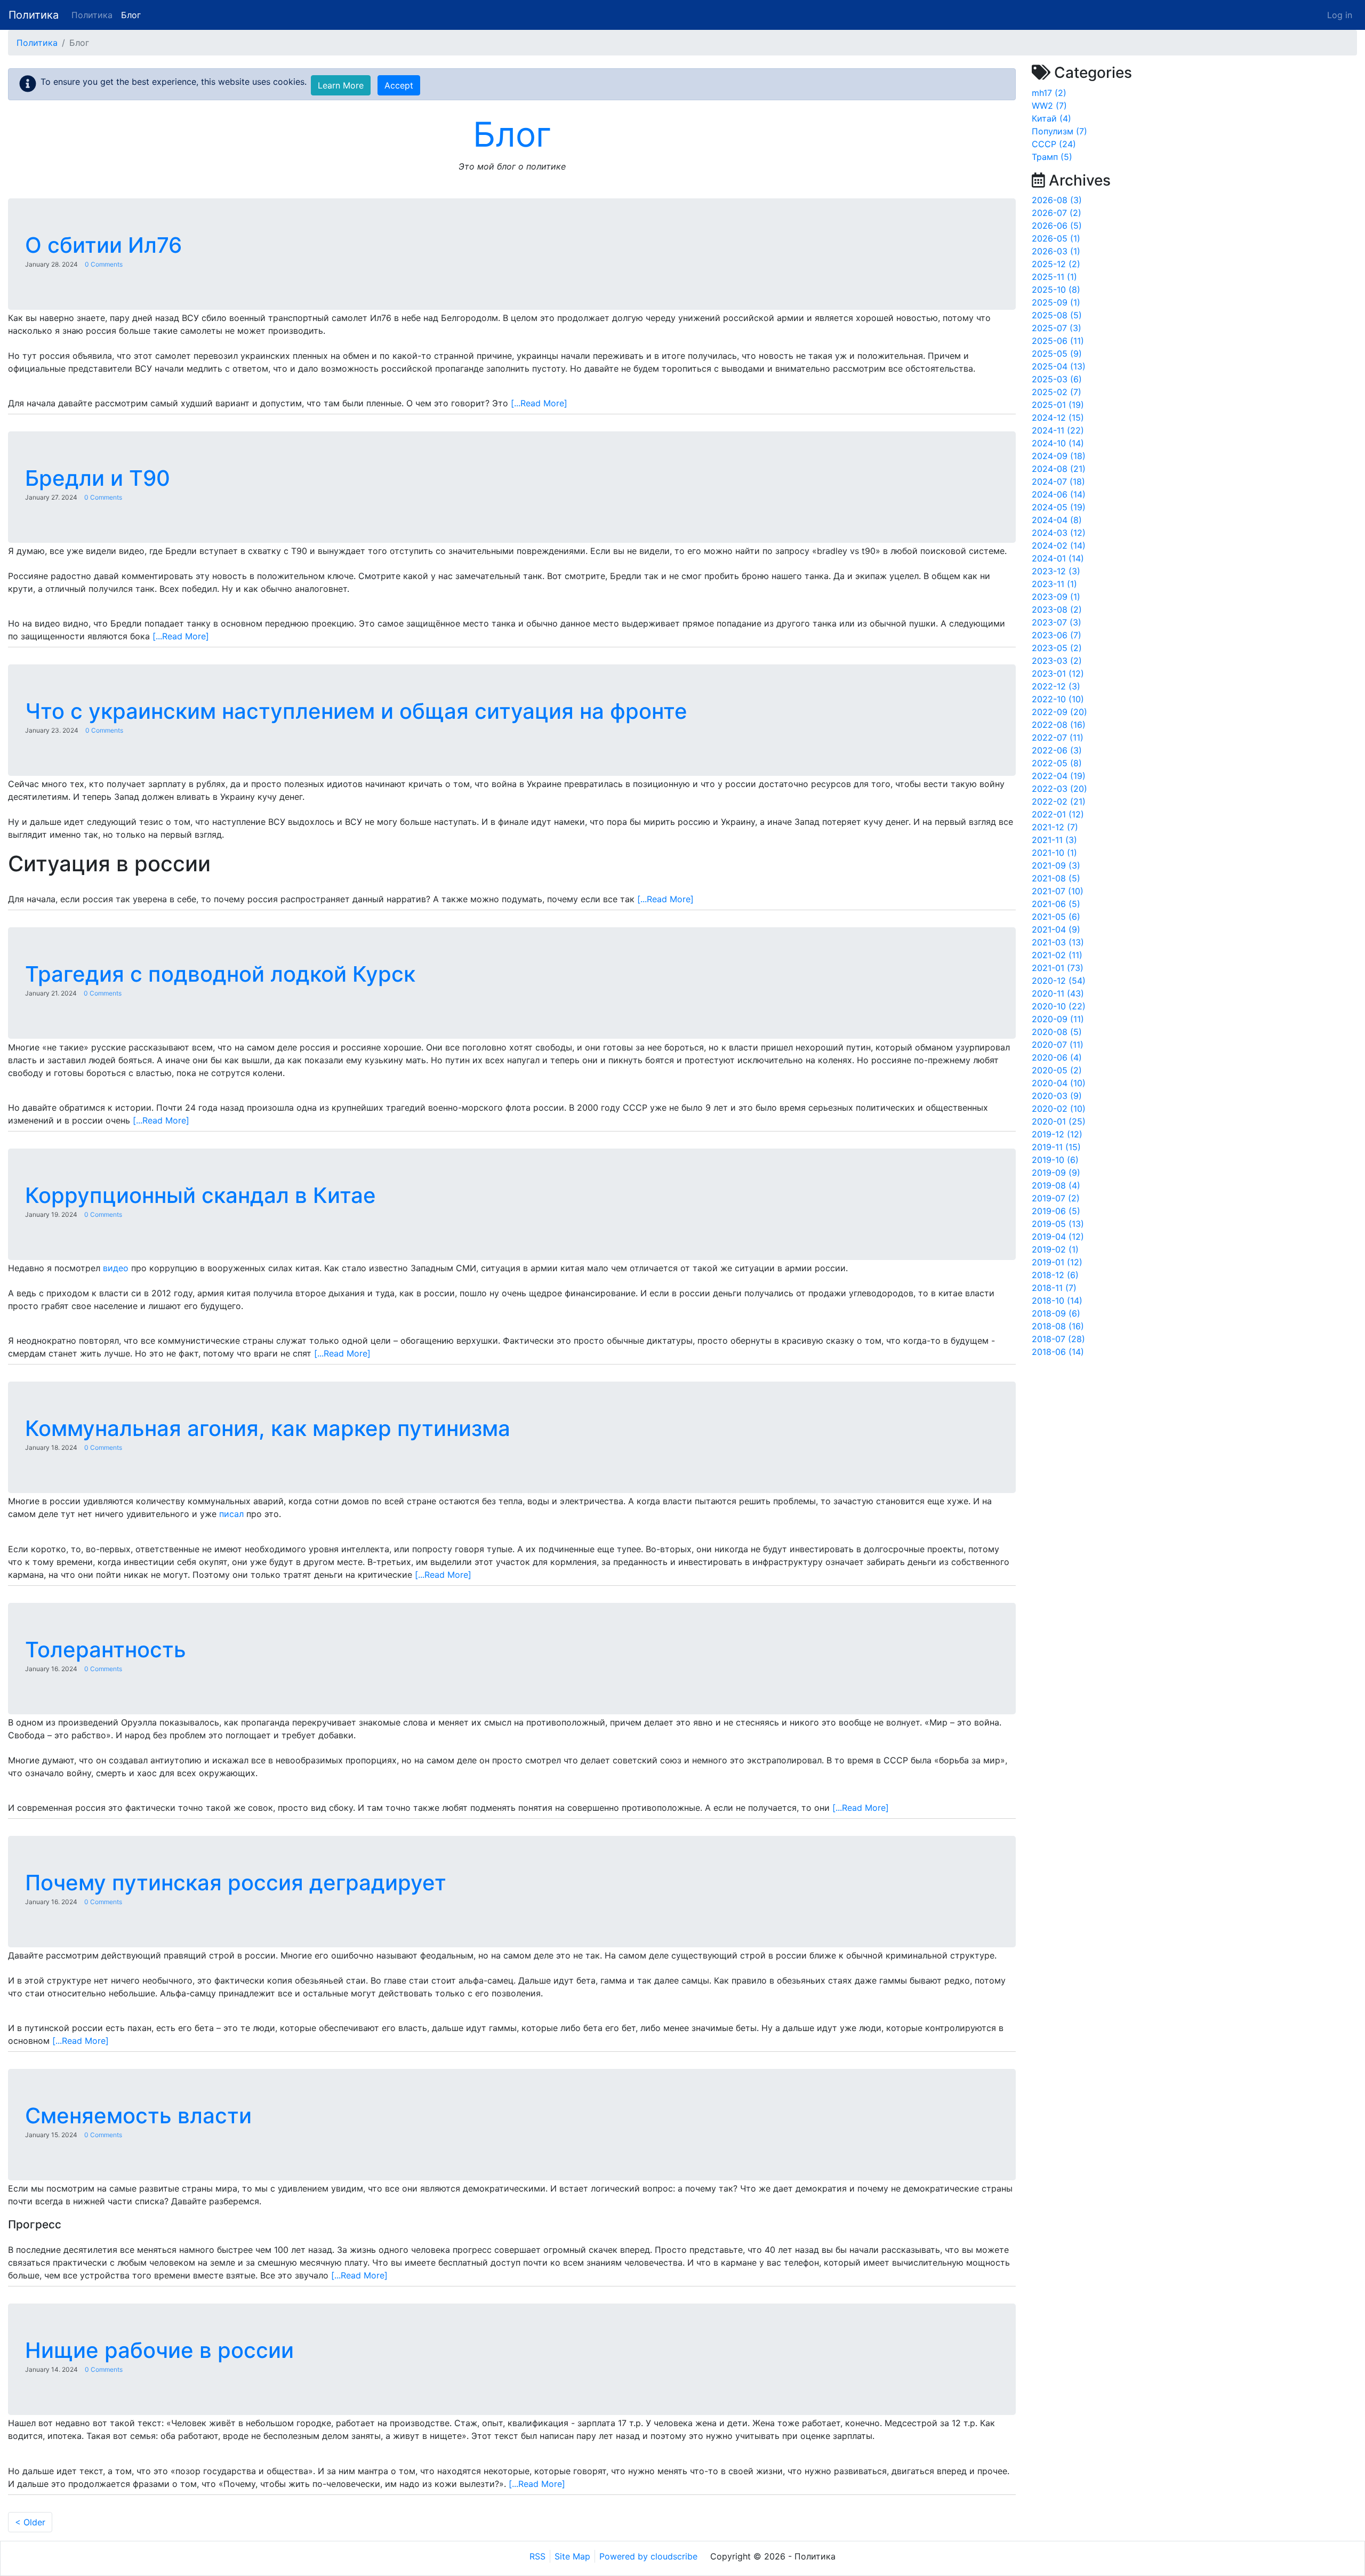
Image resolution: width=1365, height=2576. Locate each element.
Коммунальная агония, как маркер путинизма (268, 1428)
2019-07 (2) (1056, 1198)
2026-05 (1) (1056, 238)
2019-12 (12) (1057, 1134)
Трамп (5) (1052, 157)
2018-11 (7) (1054, 1288)
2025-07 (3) (1057, 328)
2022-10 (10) (1058, 699)
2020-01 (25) (1059, 1121)
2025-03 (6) (1057, 379)
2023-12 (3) (1056, 571)
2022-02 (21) (1059, 801)
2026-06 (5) (1057, 226)
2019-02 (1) (1055, 1249)
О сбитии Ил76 (103, 245)
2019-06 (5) (1056, 1211)
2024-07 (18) (1058, 482)
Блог (131, 15)
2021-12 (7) (1055, 827)
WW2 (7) (1049, 106)
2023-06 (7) (1057, 635)
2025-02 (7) (1057, 392)
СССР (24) (1054, 144)
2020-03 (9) (1057, 1096)
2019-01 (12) (1057, 1262)
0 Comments (104, 264)
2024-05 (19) (1059, 507)
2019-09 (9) (1056, 1173)
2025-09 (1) (1056, 302)
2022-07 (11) (1058, 737)
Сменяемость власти (138, 2116)
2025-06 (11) (1058, 341)
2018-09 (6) (1056, 1313)
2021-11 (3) (1054, 840)
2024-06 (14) (1059, 494)
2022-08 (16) (1059, 725)
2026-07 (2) (1057, 213)
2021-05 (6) (1056, 917)
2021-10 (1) (1054, 853)
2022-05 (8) (1057, 763)
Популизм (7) (1059, 131)
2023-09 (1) (1056, 597)
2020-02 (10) (1059, 1109)
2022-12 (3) (1056, 686)
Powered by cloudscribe (648, 2556)
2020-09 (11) (1058, 1019)
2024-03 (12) (1059, 533)
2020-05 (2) (1057, 1070)
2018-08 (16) (1058, 1326)
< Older (30, 2522)
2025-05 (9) (1057, 354)
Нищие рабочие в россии (159, 2350)
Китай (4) (1051, 118)
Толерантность (106, 1650)
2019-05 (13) (1058, 1224)
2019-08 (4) (1056, 1185)
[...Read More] (539, 403)
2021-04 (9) (1056, 929)
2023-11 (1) (1054, 584)
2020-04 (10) (1059, 1083)
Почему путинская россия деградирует (236, 1883)
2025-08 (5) (1057, 315)
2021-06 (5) (1056, 904)
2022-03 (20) (1059, 789)
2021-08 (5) (1056, 878)
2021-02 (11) (1057, 955)
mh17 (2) (1049, 93)
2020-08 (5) (1057, 1032)
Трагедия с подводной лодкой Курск (220, 974)
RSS (537, 2556)
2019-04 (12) (1058, 1237)
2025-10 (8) (1056, 290)
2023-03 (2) (1057, 661)
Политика (34, 15)
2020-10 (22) (1059, 1006)
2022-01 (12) (1058, 814)
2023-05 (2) (1057, 648)
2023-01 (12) (1058, 673)
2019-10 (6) (1055, 1160)
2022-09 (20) (1059, 712)
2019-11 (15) (1056, 1147)
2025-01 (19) (1058, 405)
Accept (399, 85)
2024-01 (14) (1058, 558)
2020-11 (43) (1058, 993)
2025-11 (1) (1054, 277)
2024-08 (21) (1059, 469)
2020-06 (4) (1057, 1057)
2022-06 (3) (1057, 750)
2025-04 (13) (1059, 366)
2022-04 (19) (1059, 776)
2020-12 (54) (1059, 981)
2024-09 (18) (1059, 456)
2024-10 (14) (1058, 443)
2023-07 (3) (1057, 622)
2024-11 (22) (1058, 430)
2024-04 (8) (1057, 520)
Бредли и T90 (98, 478)
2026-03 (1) (1056, 251)
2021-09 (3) (1056, 865)
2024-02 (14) (1059, 545)
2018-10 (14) (1057, 1301)
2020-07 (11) (1058, 1045)
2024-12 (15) (1058, 418)
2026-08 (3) (1057, 200)
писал (231, 1514)
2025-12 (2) (1056, 264)
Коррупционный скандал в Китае (200, 1195)
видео (116, 1268)
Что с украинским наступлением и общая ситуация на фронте (356, 711)
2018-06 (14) (1058, 1352)
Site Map (572, 2556)
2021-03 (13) (1058, 942)
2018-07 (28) (1058, 1339)
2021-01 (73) (1058, 968)
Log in (1340, 15)
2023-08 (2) (1057, 609)
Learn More (341, 85)
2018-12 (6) (1055, 1275)
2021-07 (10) (1058, 891)
